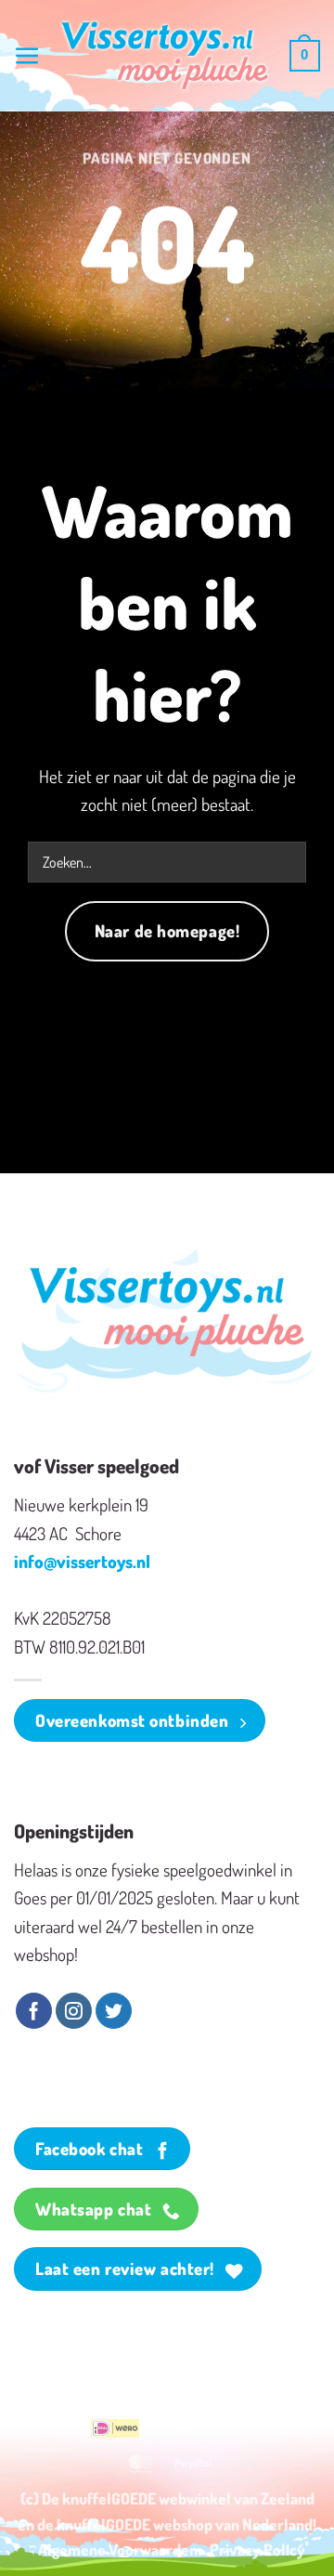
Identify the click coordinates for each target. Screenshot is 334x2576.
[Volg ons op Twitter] (114, 2011)
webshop (183, 2524)
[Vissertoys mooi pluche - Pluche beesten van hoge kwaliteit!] (165, 56)
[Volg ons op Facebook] (34, 2011)
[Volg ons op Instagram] (74, 2011)
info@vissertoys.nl (82, 1561)
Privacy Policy (257, 2549)
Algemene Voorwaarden (118, 2549)
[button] (27, 56)
